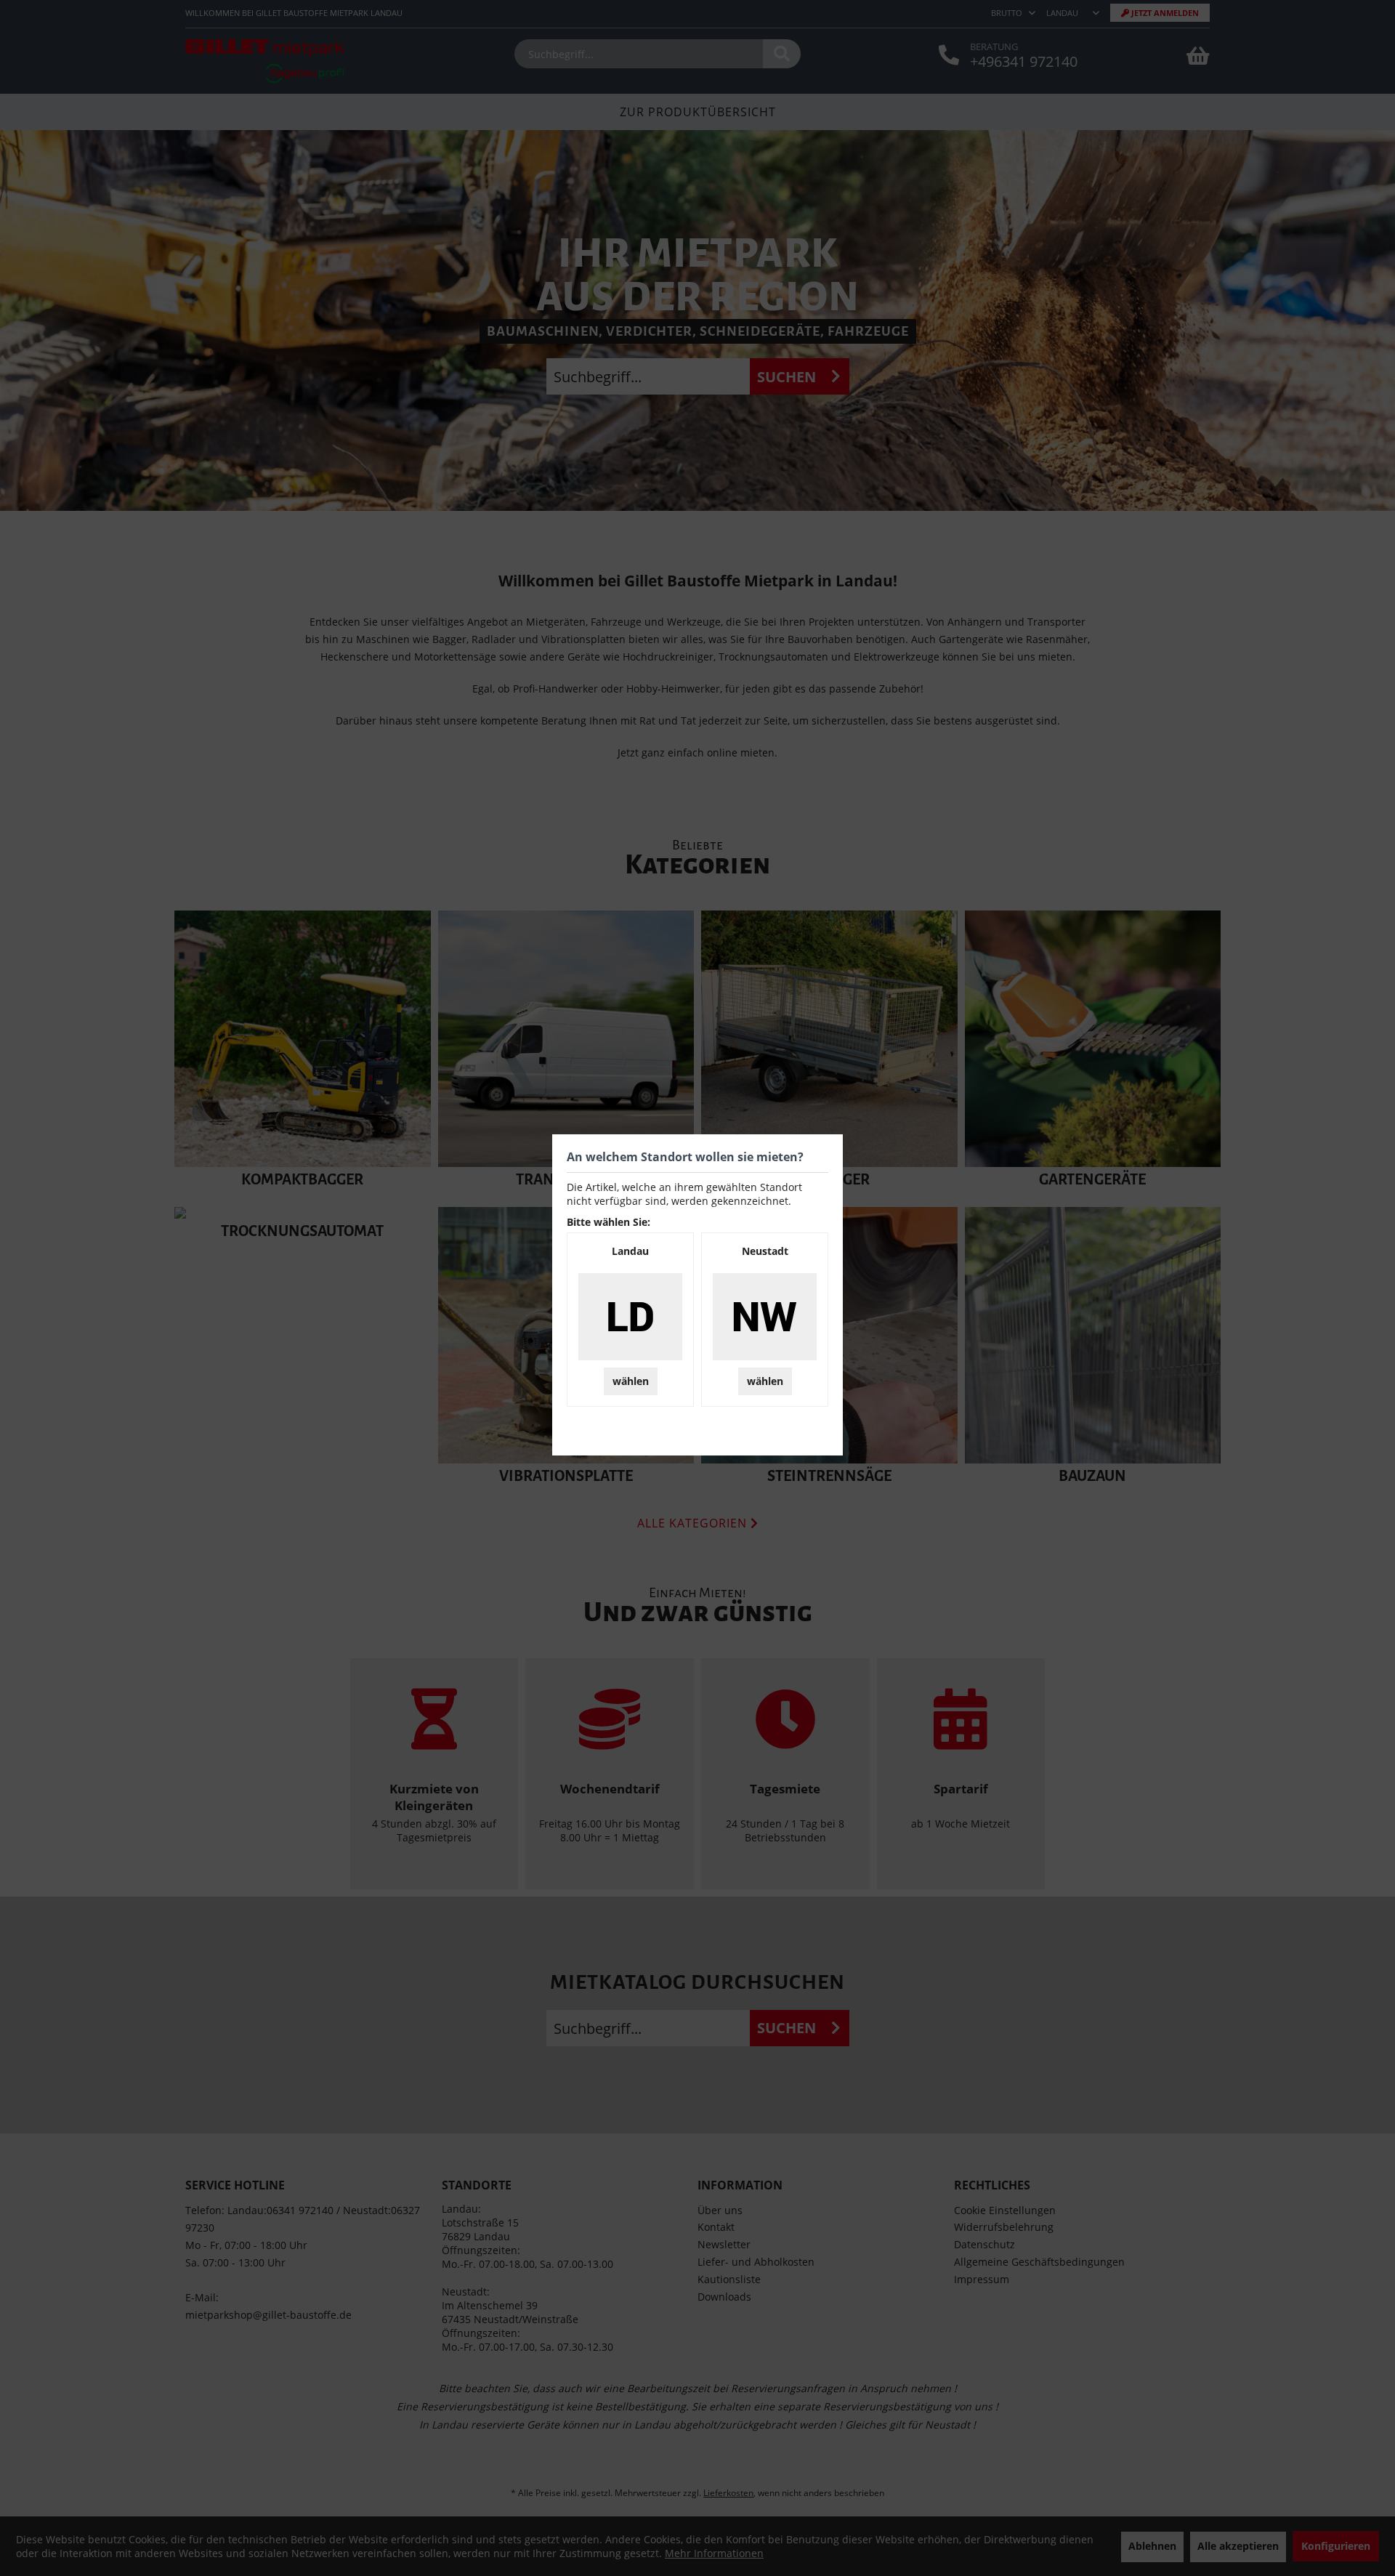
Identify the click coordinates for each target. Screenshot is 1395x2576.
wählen (631, 1381)
